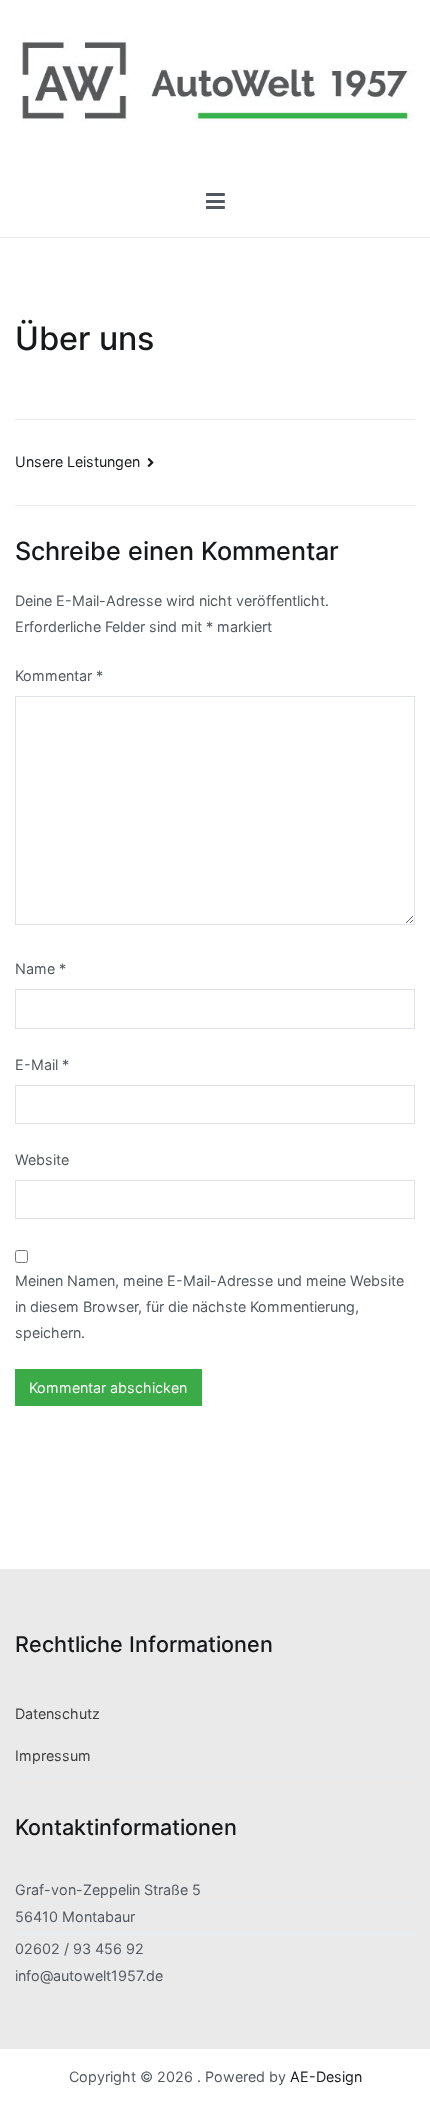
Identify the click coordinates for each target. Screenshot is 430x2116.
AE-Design (326, 2076)
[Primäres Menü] (215, 202)
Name (40, 968)
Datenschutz (57, 1713)
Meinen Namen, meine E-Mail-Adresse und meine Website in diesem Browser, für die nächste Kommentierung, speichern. (209, 1306)
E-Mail (42, 1064)
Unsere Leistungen (77, 461)
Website (42, 1159)
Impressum (53, 1755)
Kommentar (59, 675)
